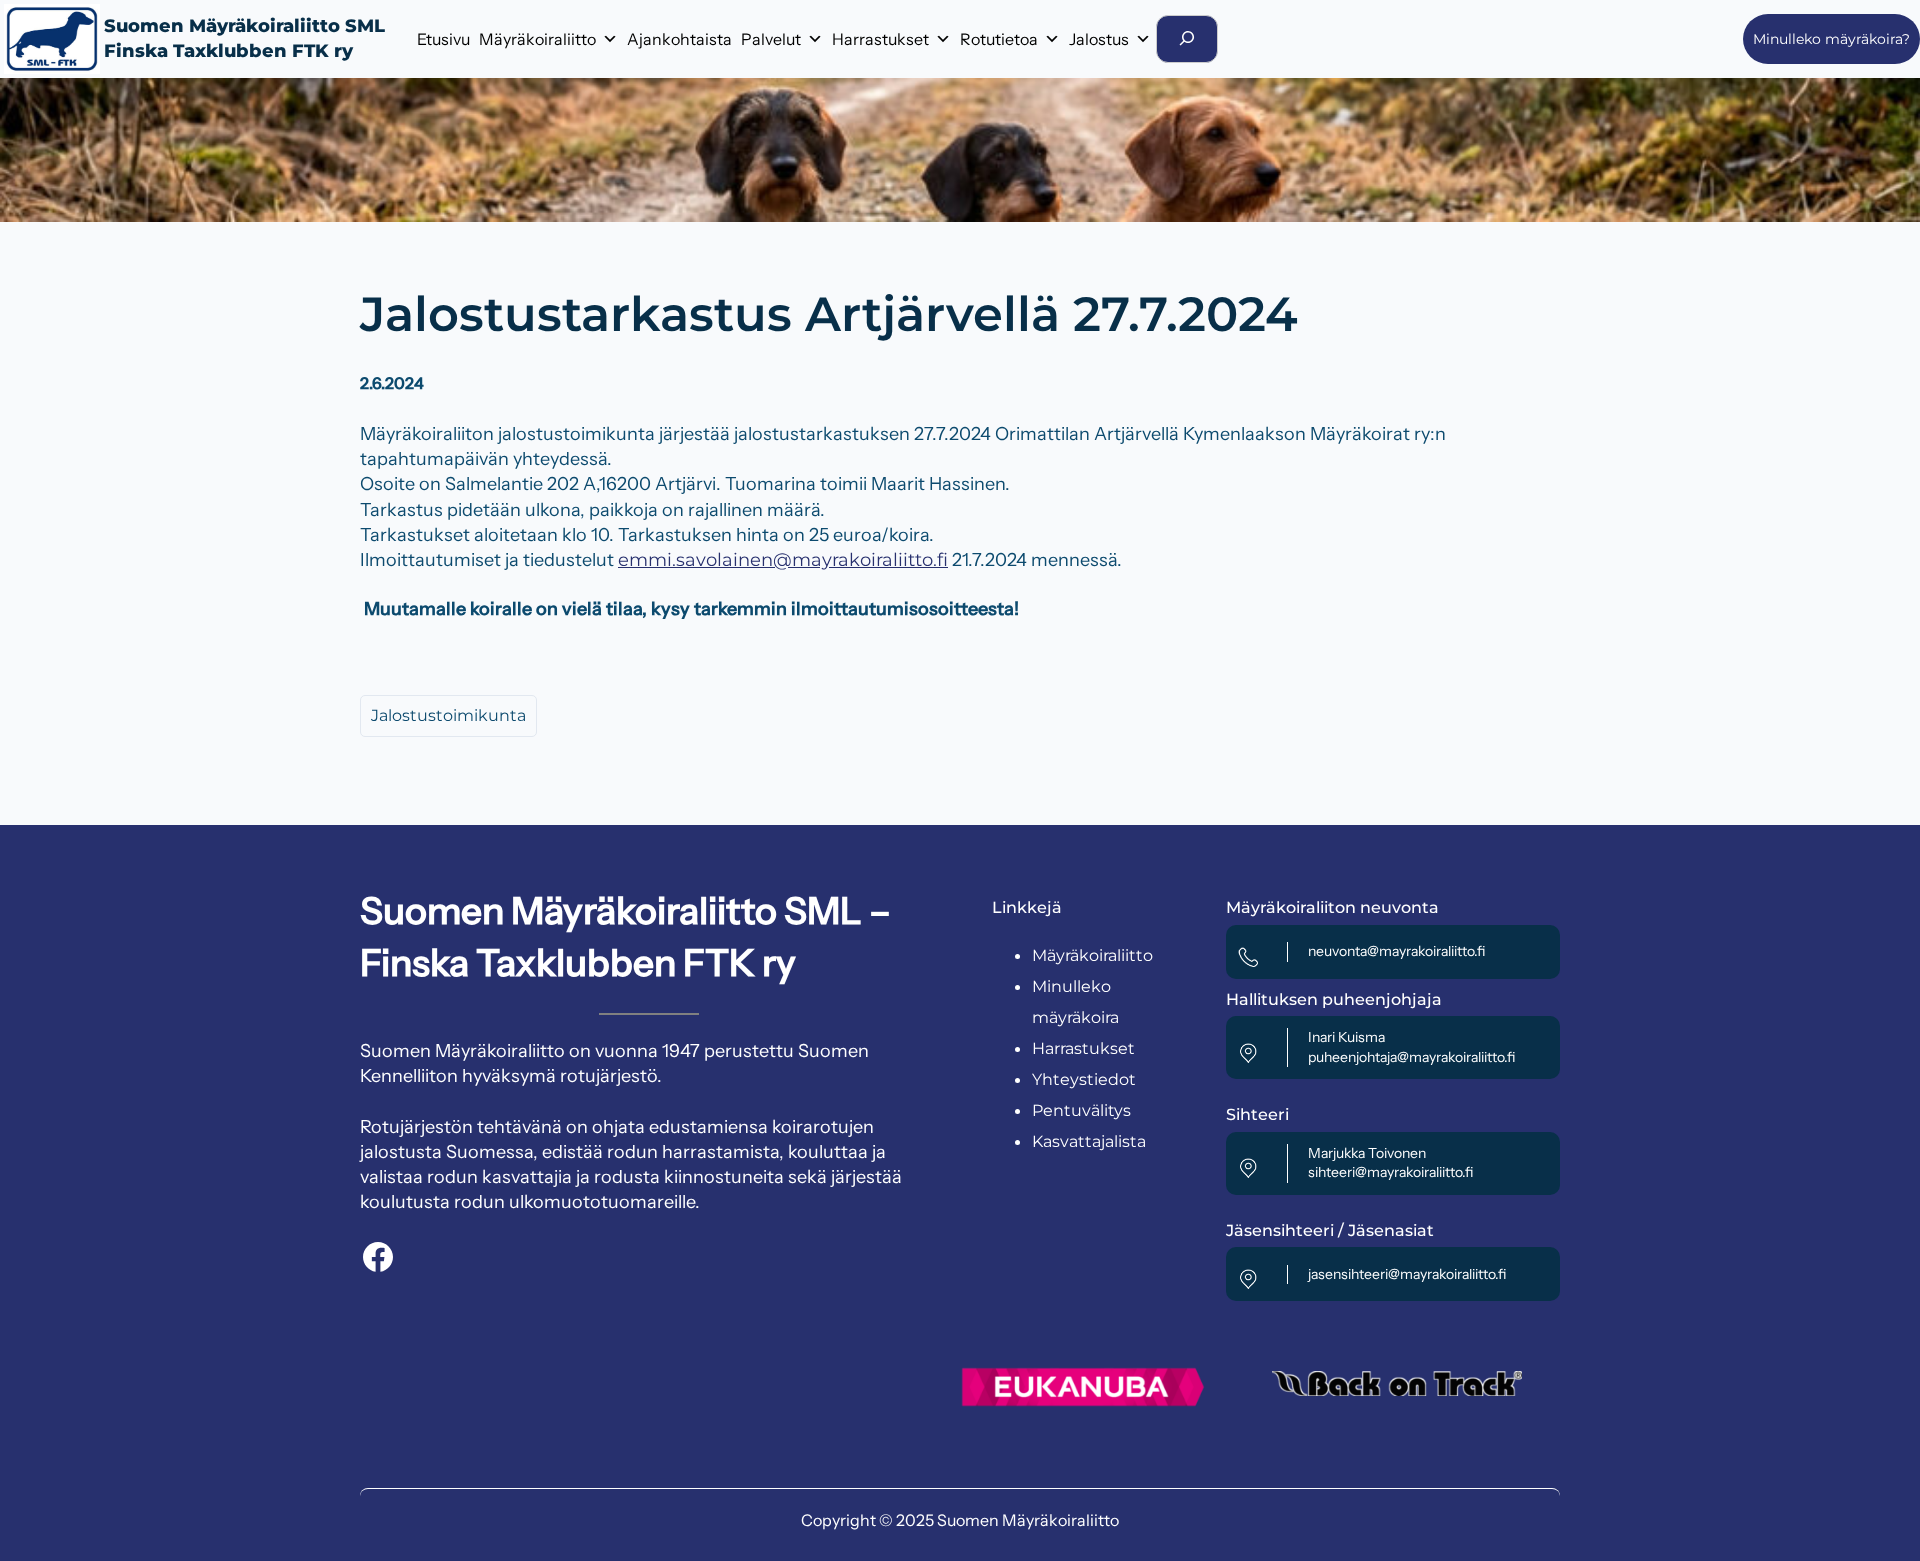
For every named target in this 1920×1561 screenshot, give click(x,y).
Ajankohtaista (679, 39)
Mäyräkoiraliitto (537, 39)
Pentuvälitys (1081, 1110)
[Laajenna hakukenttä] (1187, 39)
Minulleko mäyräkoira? (1831, 39)
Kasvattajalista (1089, 1141)
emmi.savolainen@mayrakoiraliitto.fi (783, 560)
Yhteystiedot (1084, 1079)
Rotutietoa (999, 39)
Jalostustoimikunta (448, 715)
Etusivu (443, 39)
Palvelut (771, 39)
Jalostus (1099, 39)
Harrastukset (880, 39)
